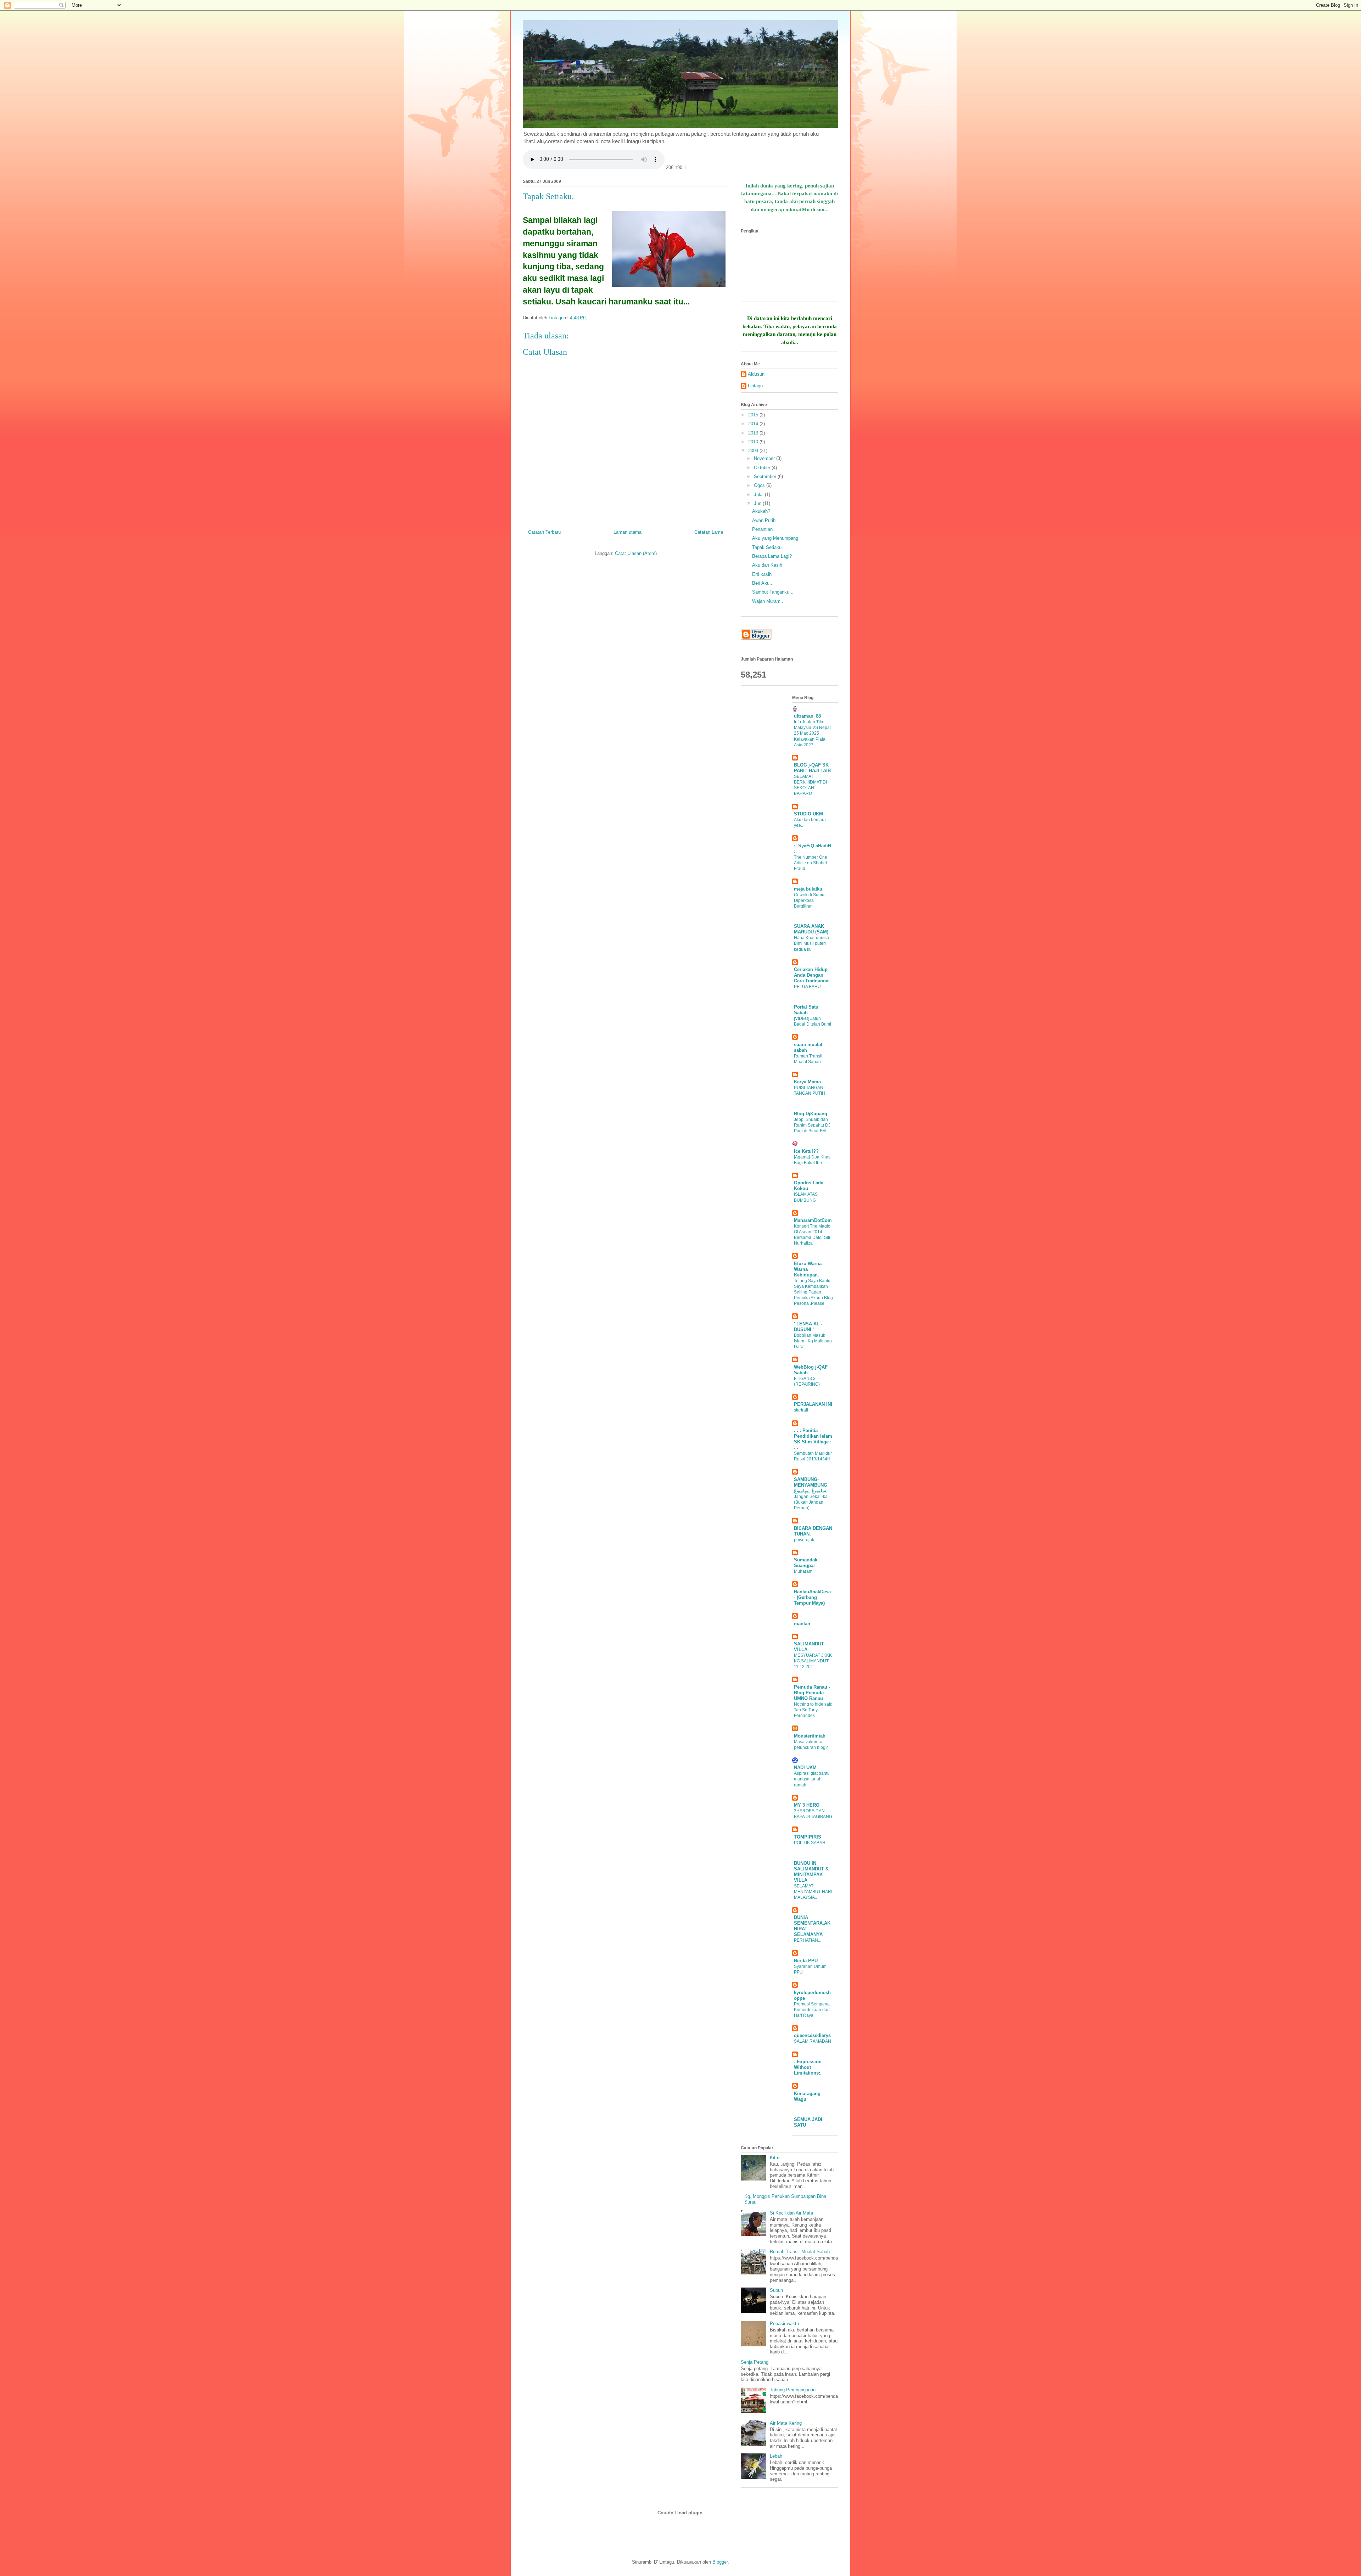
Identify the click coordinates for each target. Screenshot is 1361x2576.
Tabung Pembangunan (793, 2390)
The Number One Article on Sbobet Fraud (811, 863)
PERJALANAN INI (813, 1404)
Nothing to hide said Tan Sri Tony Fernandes (813, 1710)
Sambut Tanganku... (773, 592)
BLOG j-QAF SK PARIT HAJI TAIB (812, 768)
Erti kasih (762, 574)
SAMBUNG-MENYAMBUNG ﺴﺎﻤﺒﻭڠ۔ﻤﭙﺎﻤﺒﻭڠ (811, 1485)
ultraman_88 (807, 716)
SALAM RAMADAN (813, 2041)
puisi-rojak (804, 1540)
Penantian (762, 529)
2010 (754, 442)
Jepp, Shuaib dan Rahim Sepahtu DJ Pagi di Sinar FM (812, 1125)
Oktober (763, 468)
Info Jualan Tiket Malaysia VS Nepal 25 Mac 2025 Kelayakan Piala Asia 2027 (812, 733)
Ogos (760, 485)
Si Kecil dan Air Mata (791, 2213)
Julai (759, 495)
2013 (754, 433)
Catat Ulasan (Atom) (636, 553)
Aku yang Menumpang (775, 538)
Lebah (776, 2456)
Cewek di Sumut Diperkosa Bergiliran (810, 900)
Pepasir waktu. (785, 2324)
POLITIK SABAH (810, 1843)
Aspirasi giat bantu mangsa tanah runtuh (812, 1779)
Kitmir (776, 2158)
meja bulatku (808, 889)
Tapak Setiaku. (768, 547)
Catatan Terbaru (544, 532)
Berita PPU (806, 1961)
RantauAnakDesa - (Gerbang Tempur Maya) (812, 1597)
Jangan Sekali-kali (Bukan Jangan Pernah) (812, 1502)
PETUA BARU (807, 987)
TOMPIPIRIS (808, 1837)
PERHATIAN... (808, 1940)
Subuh (776, 2290)
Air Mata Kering (786, 2423)
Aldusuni (757, 374)
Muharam (803, 1571)
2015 (754, 415)
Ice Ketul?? (806, 1151)
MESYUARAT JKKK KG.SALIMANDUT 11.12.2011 (813, 1661)
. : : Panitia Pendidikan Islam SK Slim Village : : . (813, 1439)
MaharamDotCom (813, 1220)
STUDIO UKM (808, 814)
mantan (802, 1624)
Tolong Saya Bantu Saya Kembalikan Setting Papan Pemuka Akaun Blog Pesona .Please (813, 1292)
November (765, 458)
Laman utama (628, 532)
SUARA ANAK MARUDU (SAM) (811, 929)
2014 (754, 424)
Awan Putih (764, 520)
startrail (801, 1410)
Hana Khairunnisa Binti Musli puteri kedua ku (811, 943)
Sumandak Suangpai (806, 1563)
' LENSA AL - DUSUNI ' (808, 1327)
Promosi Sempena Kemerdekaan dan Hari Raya (812, 2010)
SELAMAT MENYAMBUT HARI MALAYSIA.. (813, 1892)
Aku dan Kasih (767, 565)
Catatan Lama (709, 532)
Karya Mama (807, 1082)
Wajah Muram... (768, 601)
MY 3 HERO (807, 1805)
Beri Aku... (763, 583)
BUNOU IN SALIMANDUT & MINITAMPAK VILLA (811, 1872)
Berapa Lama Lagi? (772, 556)
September (766, 476)
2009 (754, 451)
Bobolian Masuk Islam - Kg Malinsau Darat (813, 1341)
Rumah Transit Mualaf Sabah (800, 2252)
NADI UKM (805, 1767)
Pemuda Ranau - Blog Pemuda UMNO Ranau (812, 1693)
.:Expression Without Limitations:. (808, 2067)
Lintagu (755, 386)
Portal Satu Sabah (806, 1010)
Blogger (720, 2562)
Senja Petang (755, 2362)
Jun (758, 503)
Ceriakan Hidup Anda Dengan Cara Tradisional (812, 975)
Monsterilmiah (810, 1736)
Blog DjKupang (811, 1114)
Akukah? (761, 511)
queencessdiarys (812, 2035)
